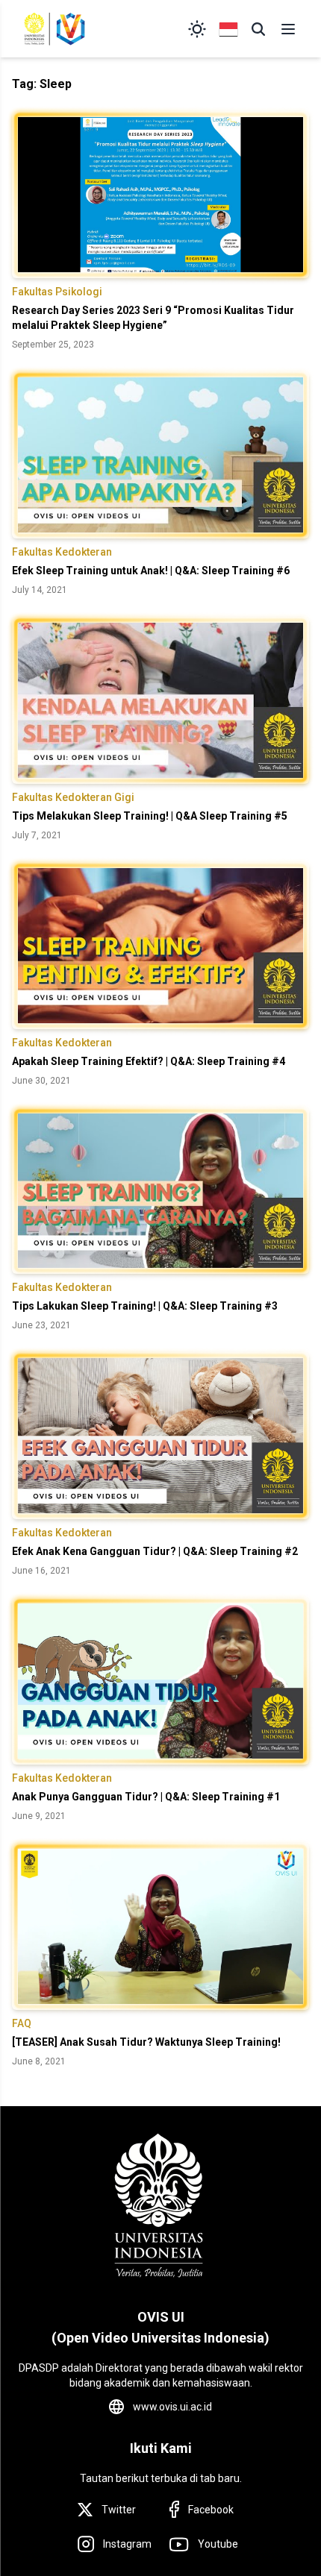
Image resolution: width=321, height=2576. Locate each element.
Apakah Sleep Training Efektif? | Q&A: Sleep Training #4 (149, 1061)
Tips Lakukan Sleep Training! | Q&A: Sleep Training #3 (145, 1306)
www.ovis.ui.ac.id (172, 2407)
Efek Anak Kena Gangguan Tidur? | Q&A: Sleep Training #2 (155, 1551)
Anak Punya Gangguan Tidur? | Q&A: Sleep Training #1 (146, 1797)
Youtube (218, 2544)
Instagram (127, 2544)
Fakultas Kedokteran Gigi (73, 797)
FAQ (22, 2023)
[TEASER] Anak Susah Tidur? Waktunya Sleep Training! (146, 2042)
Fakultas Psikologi (57, 292)
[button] (258, 29)
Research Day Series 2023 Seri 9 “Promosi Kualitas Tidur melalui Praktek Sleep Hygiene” (153, 318)
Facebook (211, 2510)
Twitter (119, 2510)
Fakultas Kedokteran (62, 552)
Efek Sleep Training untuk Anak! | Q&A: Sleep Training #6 (151, 571)
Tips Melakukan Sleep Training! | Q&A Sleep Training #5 (150, 816)
